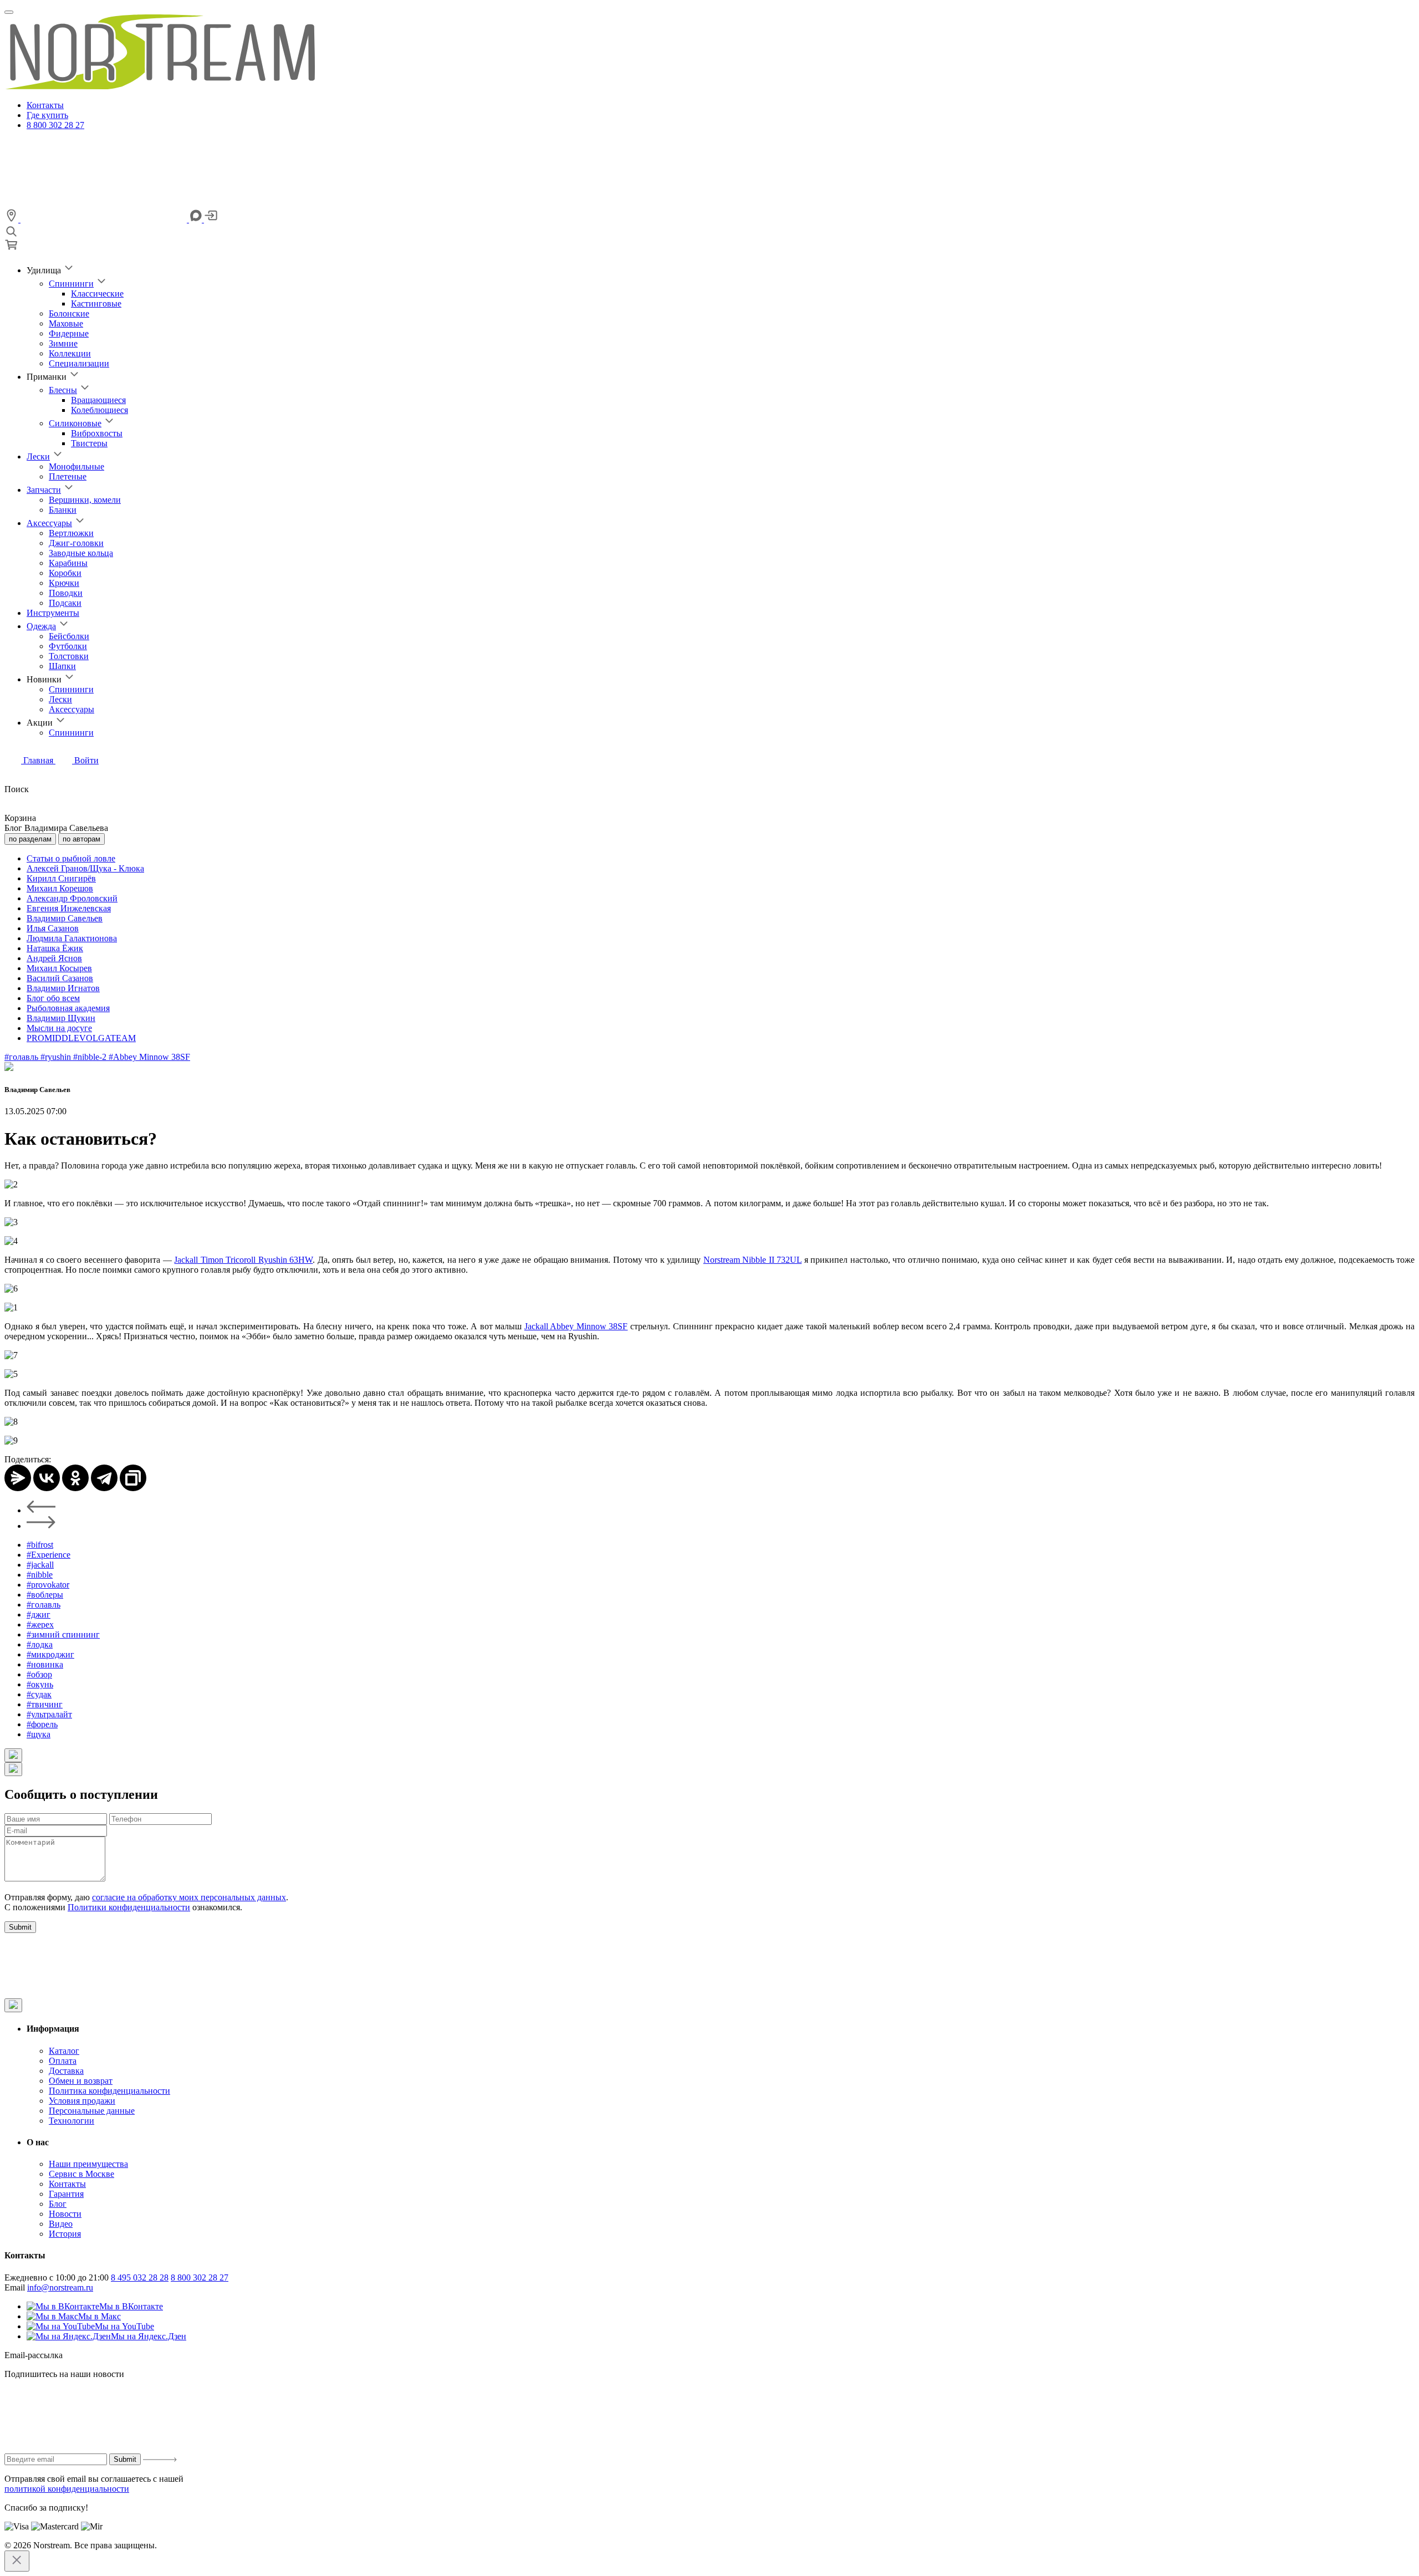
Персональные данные (92, 2111)
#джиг (39, 1615)
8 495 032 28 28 (140, 2277)
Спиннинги (71, 284)
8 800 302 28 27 (55, 125)
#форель (42, 1724)
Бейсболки (69, 636)
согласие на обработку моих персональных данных (189, 1897)
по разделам (30, 839)
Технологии (72, 2121)
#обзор (39, 1674)
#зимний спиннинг (63, 1634)
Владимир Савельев (65, 918)
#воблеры (45, 1595)
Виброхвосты (97, 433)
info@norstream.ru (60, 2287)
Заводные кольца (81, 553)
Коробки (65, 573)
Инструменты (53, 613)
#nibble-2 (91, 1057)
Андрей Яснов (54, 958)
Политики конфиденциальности (129, 1907)
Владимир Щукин (61, 1018)
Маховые (66, 323)
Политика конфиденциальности (109, 2091)
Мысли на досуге (59, 1028)
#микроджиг (50, 1654)
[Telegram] (104, 1478)
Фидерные (69, 333)
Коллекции (70, 353)
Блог (58, 2204)
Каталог (64, 2051)
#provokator (48, 1585)
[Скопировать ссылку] (133, 1478)
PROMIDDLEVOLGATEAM (81, 1038)
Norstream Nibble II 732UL (752, 1260)
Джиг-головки (76, 543)
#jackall (40, 1565)
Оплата (63, 2061)
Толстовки (69, 656)
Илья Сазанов (53, 928)
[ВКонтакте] (47, 1478)
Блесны (63, 390)
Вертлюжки (71, 533)
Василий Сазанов (60, 978)
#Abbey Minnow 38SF (149, 1057)
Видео (61, 2224)
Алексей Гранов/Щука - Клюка (85, 868)
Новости (65, 2214)
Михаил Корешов (60, 888)
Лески (38, 456)
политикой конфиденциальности (67, 2489)
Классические (97, 294)
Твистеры (89, 443)
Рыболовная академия (68, 1008)
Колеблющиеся (99, 410)
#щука (39, 1734)
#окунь (40, 1684)
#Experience (49, 1555)
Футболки (68, 646)
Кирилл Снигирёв (61, 878)
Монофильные (76, 466)
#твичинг (45, 1704)
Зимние (63, 343)
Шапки (62, 666)
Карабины (68, 563)
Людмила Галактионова (72, 938)
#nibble (40, 1575)
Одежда (41, 626)
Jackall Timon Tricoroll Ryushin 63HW (243, 1260)
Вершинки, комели (85, 500)
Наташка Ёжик (55, 948)
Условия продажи (82, 2101)
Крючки (64, 583)
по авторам (81, 839)
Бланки (63, 510)
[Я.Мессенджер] (18, 1478)
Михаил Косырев (59, 968)
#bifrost (40, 1545)
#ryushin (57, 1057)
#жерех (40, 1624)
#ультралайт (49, 1714)
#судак (39, 1694)
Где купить (47, 115)
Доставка (66, 2071)
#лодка (40, 1644)
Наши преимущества (88, 2164)
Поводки (66, 593)
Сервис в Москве (81, 2174)
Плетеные (68, 476)
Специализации (79, 363)
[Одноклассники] (75, 1478)
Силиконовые (75, 423)
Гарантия (66, 2194)
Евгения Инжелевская (69, 908)
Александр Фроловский (72, 898)
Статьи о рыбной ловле (71, 858)
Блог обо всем (53, 998)
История (65, 2234)
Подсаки (65, 603)
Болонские (69, 313)
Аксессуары (49, 523)
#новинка (45, 1664)
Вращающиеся (98, 400)
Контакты (45, 105)
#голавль (22, 1057)
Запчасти (44, 490)
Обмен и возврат (81, 2081)
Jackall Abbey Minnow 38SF (576, 1326)
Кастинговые (96, 303)
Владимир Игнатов (63, 988)
